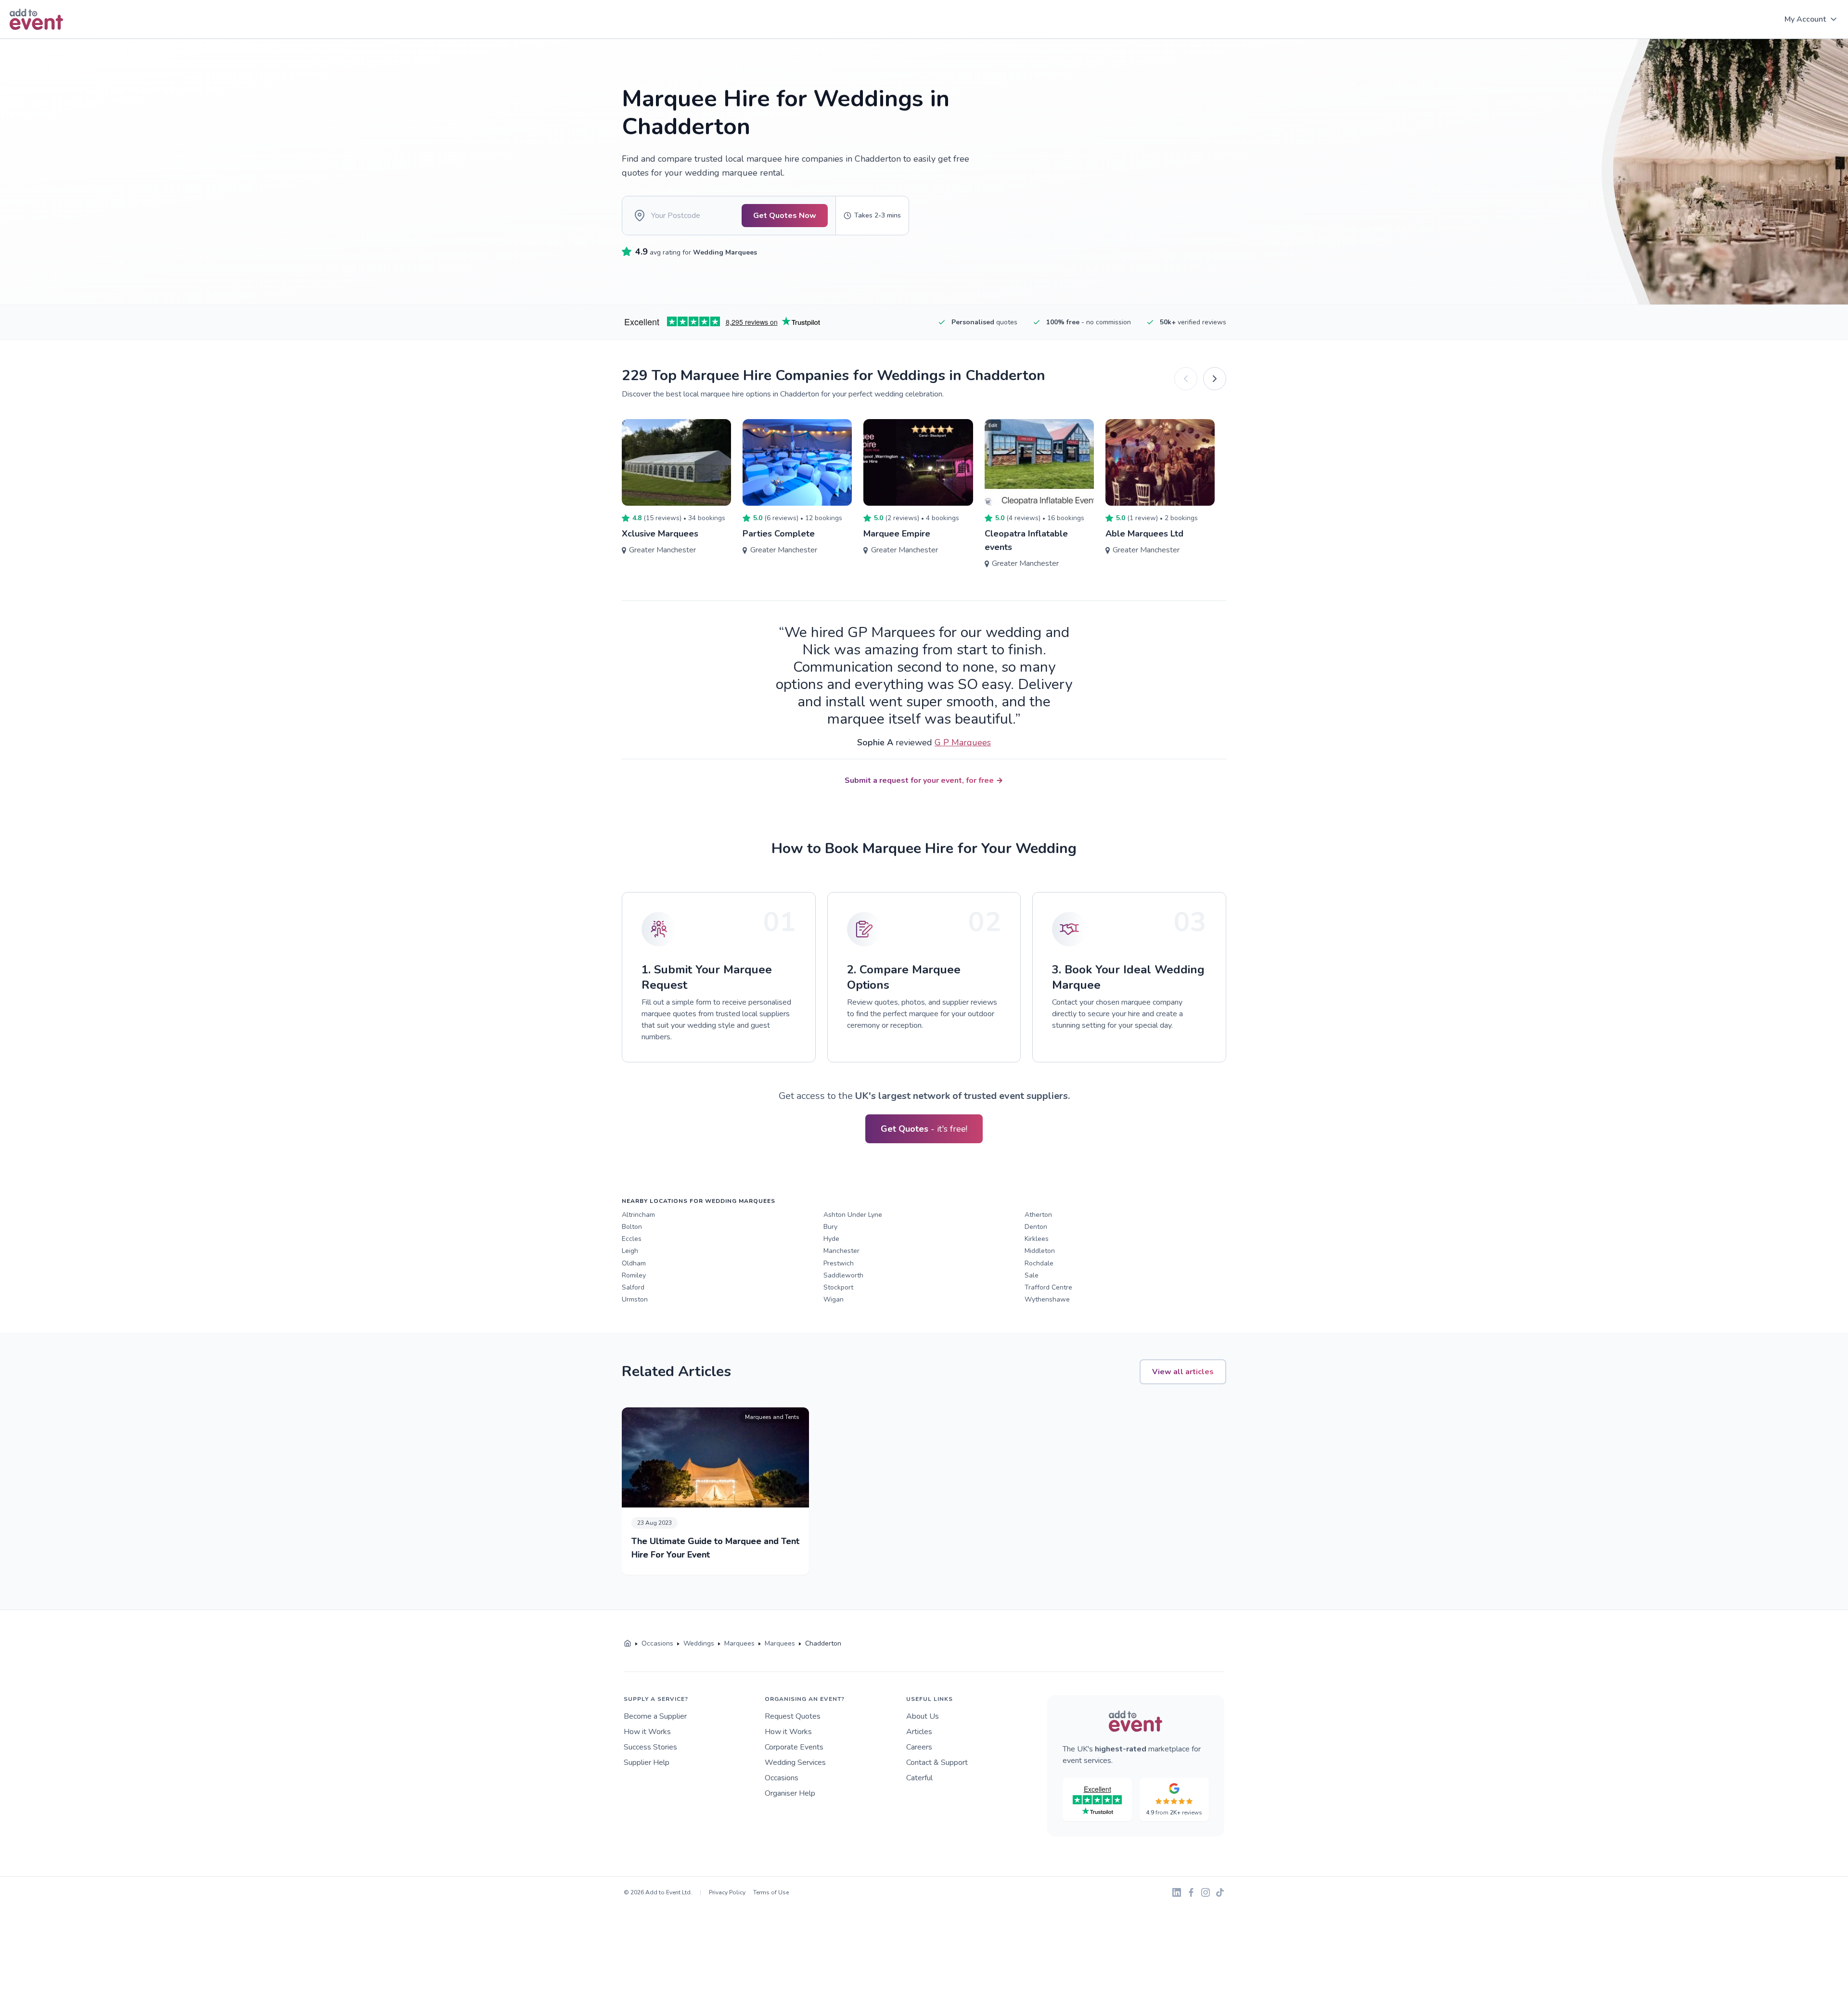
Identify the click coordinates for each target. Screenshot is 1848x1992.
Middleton (1040, 1251)
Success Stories (650, 1747)
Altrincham (638, 1215)
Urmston (635, 1299)
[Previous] (1186, 379)
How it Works (647, 1732)
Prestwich (839, 1263)
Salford (633, 1287)
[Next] (1215, 379)
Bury (830, 1227)
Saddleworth (843, 1275)
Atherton (1038, 1215)
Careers (919, 1747)
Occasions (782, 1778)
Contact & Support (937, 1762)
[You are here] (628, 1644)
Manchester (841, 1251)
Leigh (630, 1251)
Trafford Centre (1048, 1287)
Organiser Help (790, 1793)
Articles (919, 1732)
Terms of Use (771, 1892)
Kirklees (1037, 1239)
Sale (1032, 1275)
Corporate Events (794, 1747)
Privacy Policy (727, 1892)
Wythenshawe (1047, 1299)
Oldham (634, 1263)
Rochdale (1039, 1263)
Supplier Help (647, 1762)
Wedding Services (795, 1762)
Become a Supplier (655, 1716)
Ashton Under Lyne (853, 1215)
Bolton (632, 1227)
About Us (923, 1716)
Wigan (834, 1299)
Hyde (831, 1239)
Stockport (838, 1287)
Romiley (634, 1275)
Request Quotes (793, 1716)
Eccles (632, 1239)
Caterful (919, 1778)
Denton (1036, 1227)
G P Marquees (963, 742)
